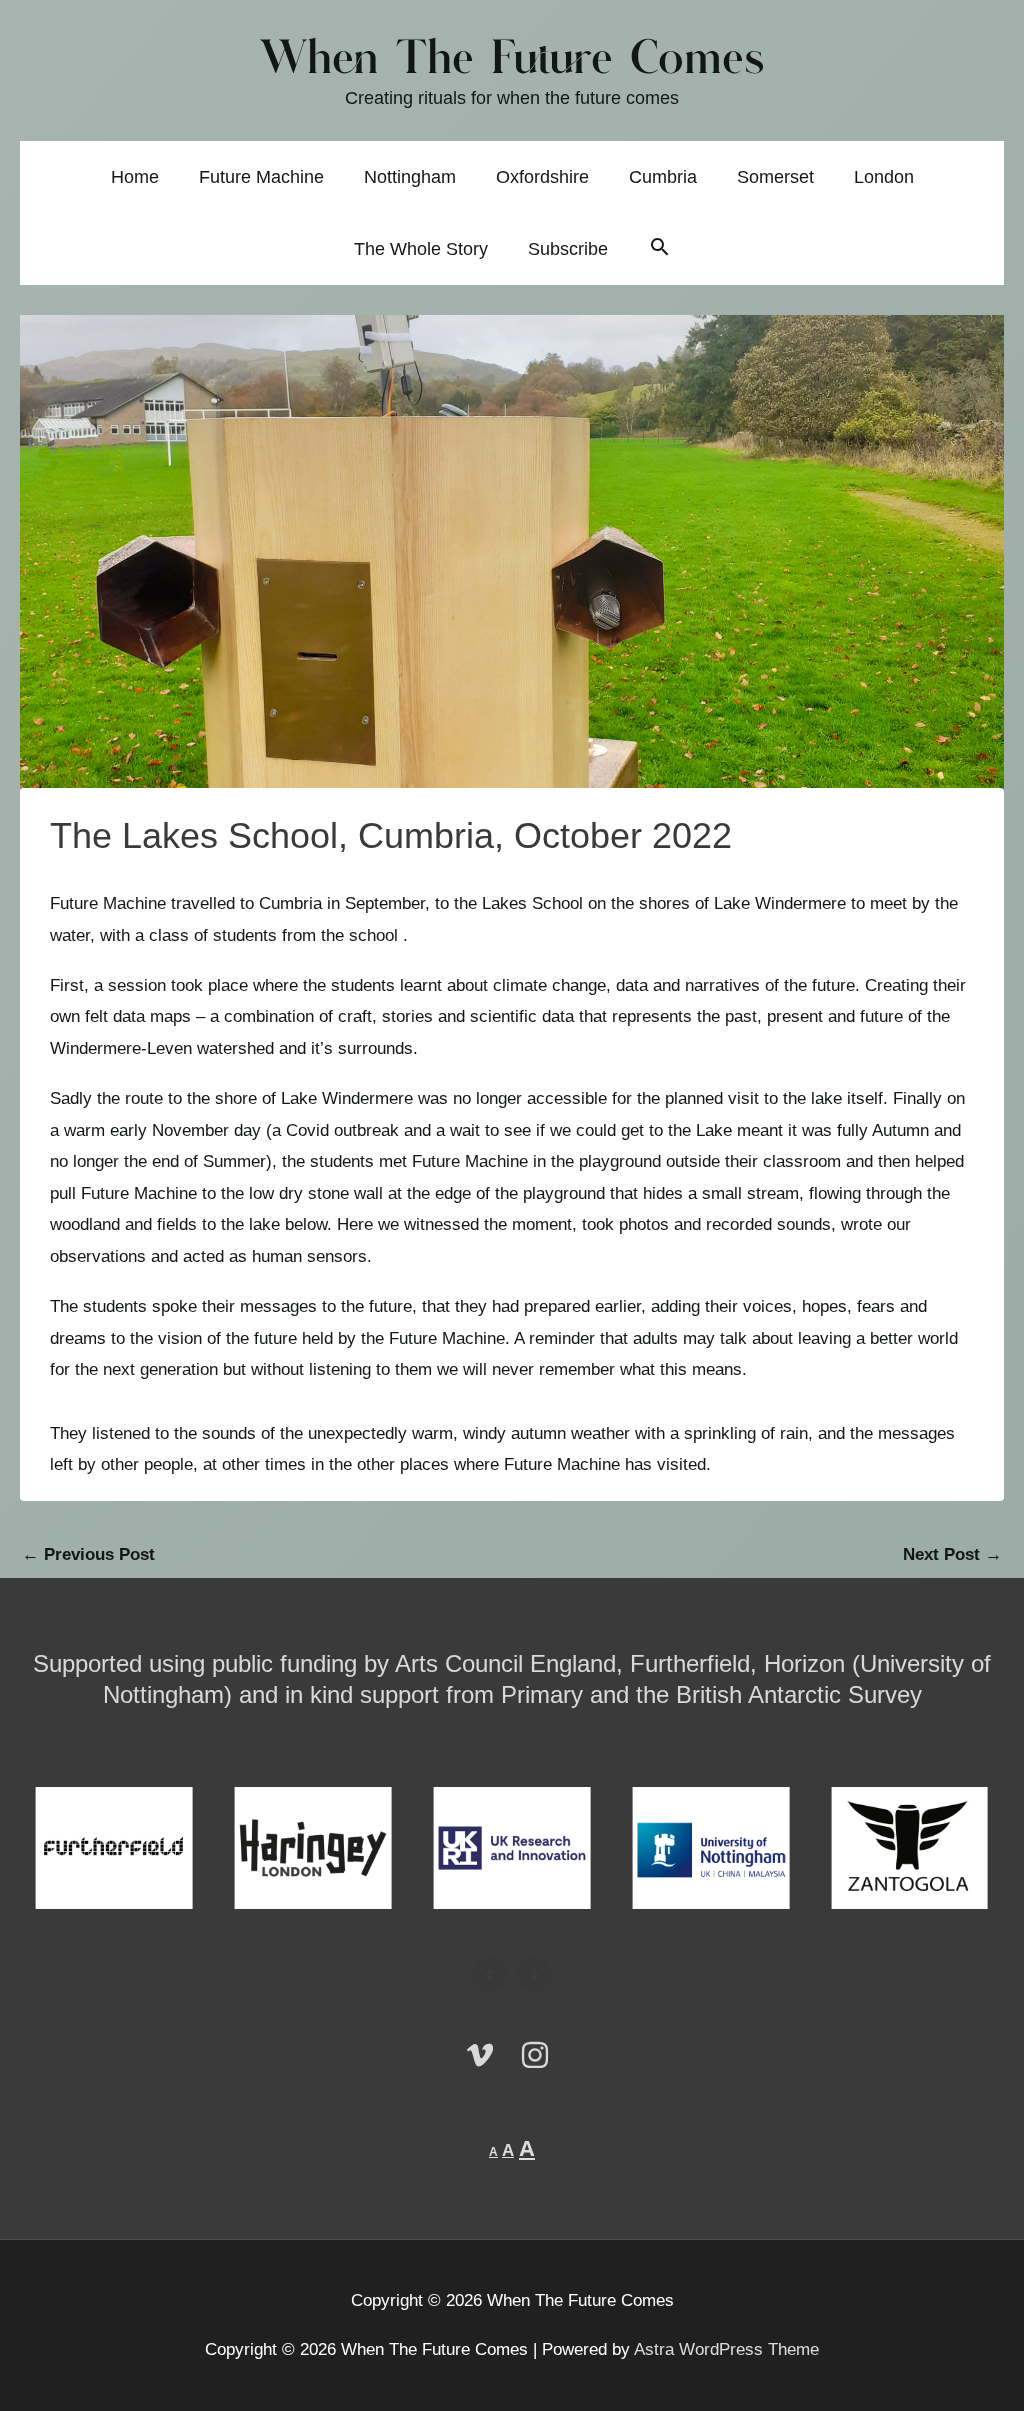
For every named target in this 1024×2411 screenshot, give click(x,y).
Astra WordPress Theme (726, 2349)
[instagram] (540, 2055)
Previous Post (88, 1554)
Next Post (952, 1554)
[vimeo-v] (490, 2055)
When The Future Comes (512, 60)
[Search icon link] (659, 249)
